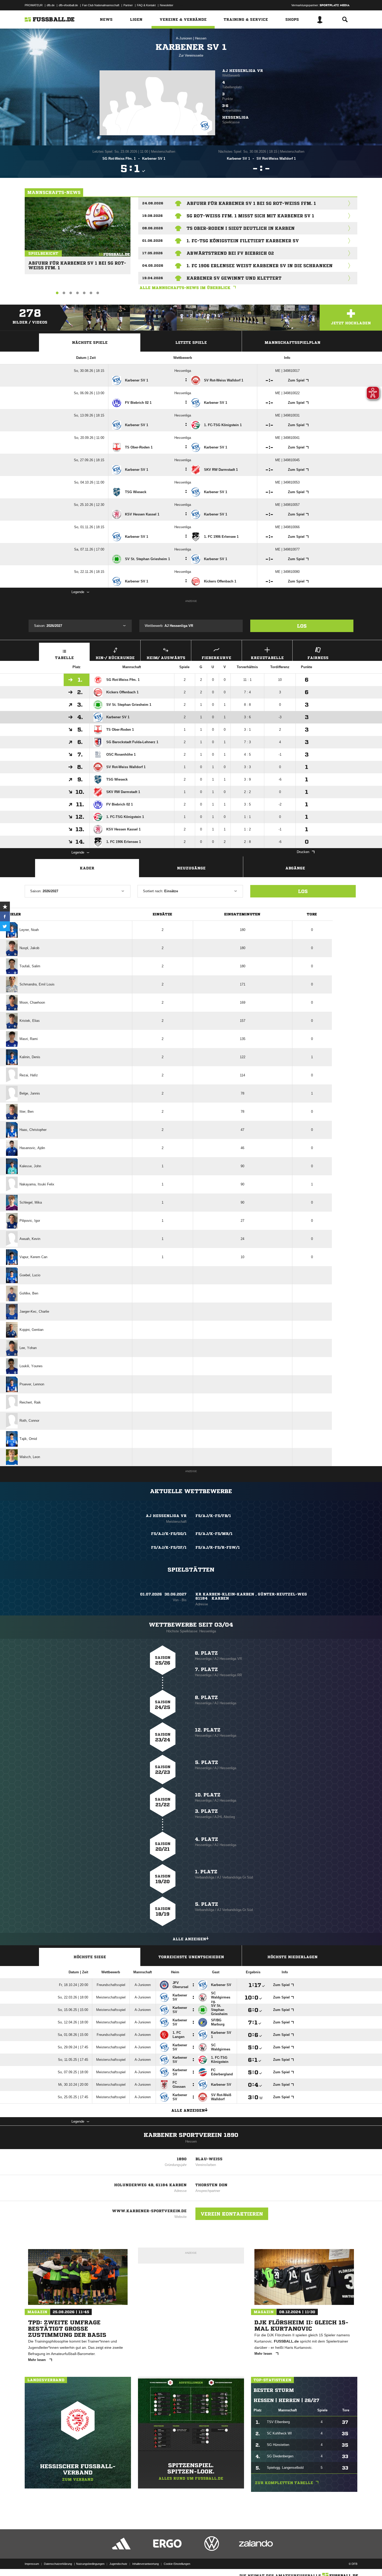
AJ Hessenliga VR (243, 71)
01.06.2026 (152, 241)
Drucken (303, 852)
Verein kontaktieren (232, 2214)
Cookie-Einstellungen (177, 2564)
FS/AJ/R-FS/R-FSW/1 (218, 1547)
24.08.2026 (153, 203)
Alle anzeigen (189, 1939)
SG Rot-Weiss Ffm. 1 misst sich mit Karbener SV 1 (250, 216)
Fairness (318, 658)
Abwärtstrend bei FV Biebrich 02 (230, 253)
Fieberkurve (216, 658)
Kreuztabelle (267, 658)
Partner (128, 5)
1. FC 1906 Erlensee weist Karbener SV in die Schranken (260, 266)
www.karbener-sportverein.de (149, 2211)
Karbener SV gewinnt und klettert (234, 278)
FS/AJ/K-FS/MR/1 (214, 1534)
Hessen (201, 38)
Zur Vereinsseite (191, 55)
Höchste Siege (90, 1957)
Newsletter (167, 5)
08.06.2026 (153, 228)
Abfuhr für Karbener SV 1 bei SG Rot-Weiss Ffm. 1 (77, 263)
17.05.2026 (152, 253)
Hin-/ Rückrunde (115, 658)
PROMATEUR (34, 5)
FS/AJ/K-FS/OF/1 (169, 1547)
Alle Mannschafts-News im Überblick (185, 288)
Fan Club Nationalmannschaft (101, 5)
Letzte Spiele (191, 343)
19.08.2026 (152, 216)
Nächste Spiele (90, 343)
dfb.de (51, 5)
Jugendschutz (118, 2564)
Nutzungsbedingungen (90, 2564)
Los (302, 626)
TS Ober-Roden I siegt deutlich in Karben (241, 228)
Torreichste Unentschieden (191, 1957)
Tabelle (64, 658)
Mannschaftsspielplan (292, 343)
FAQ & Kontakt (146, 5)
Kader (87, 868)
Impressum (32, 2564)
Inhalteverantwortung (146, 2564)
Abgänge (295, 868)
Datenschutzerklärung (58, 2564)
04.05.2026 (153, 266)
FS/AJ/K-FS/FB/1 (213, 1516)
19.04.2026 (153, 278)
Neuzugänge (191, 868)
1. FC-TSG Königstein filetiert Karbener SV (243, 241)
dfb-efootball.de (68, 5)
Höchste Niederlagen (292, 1957)
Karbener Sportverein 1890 (191, 2135)
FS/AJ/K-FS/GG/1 (169, 1534)
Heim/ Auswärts (166, 658)
